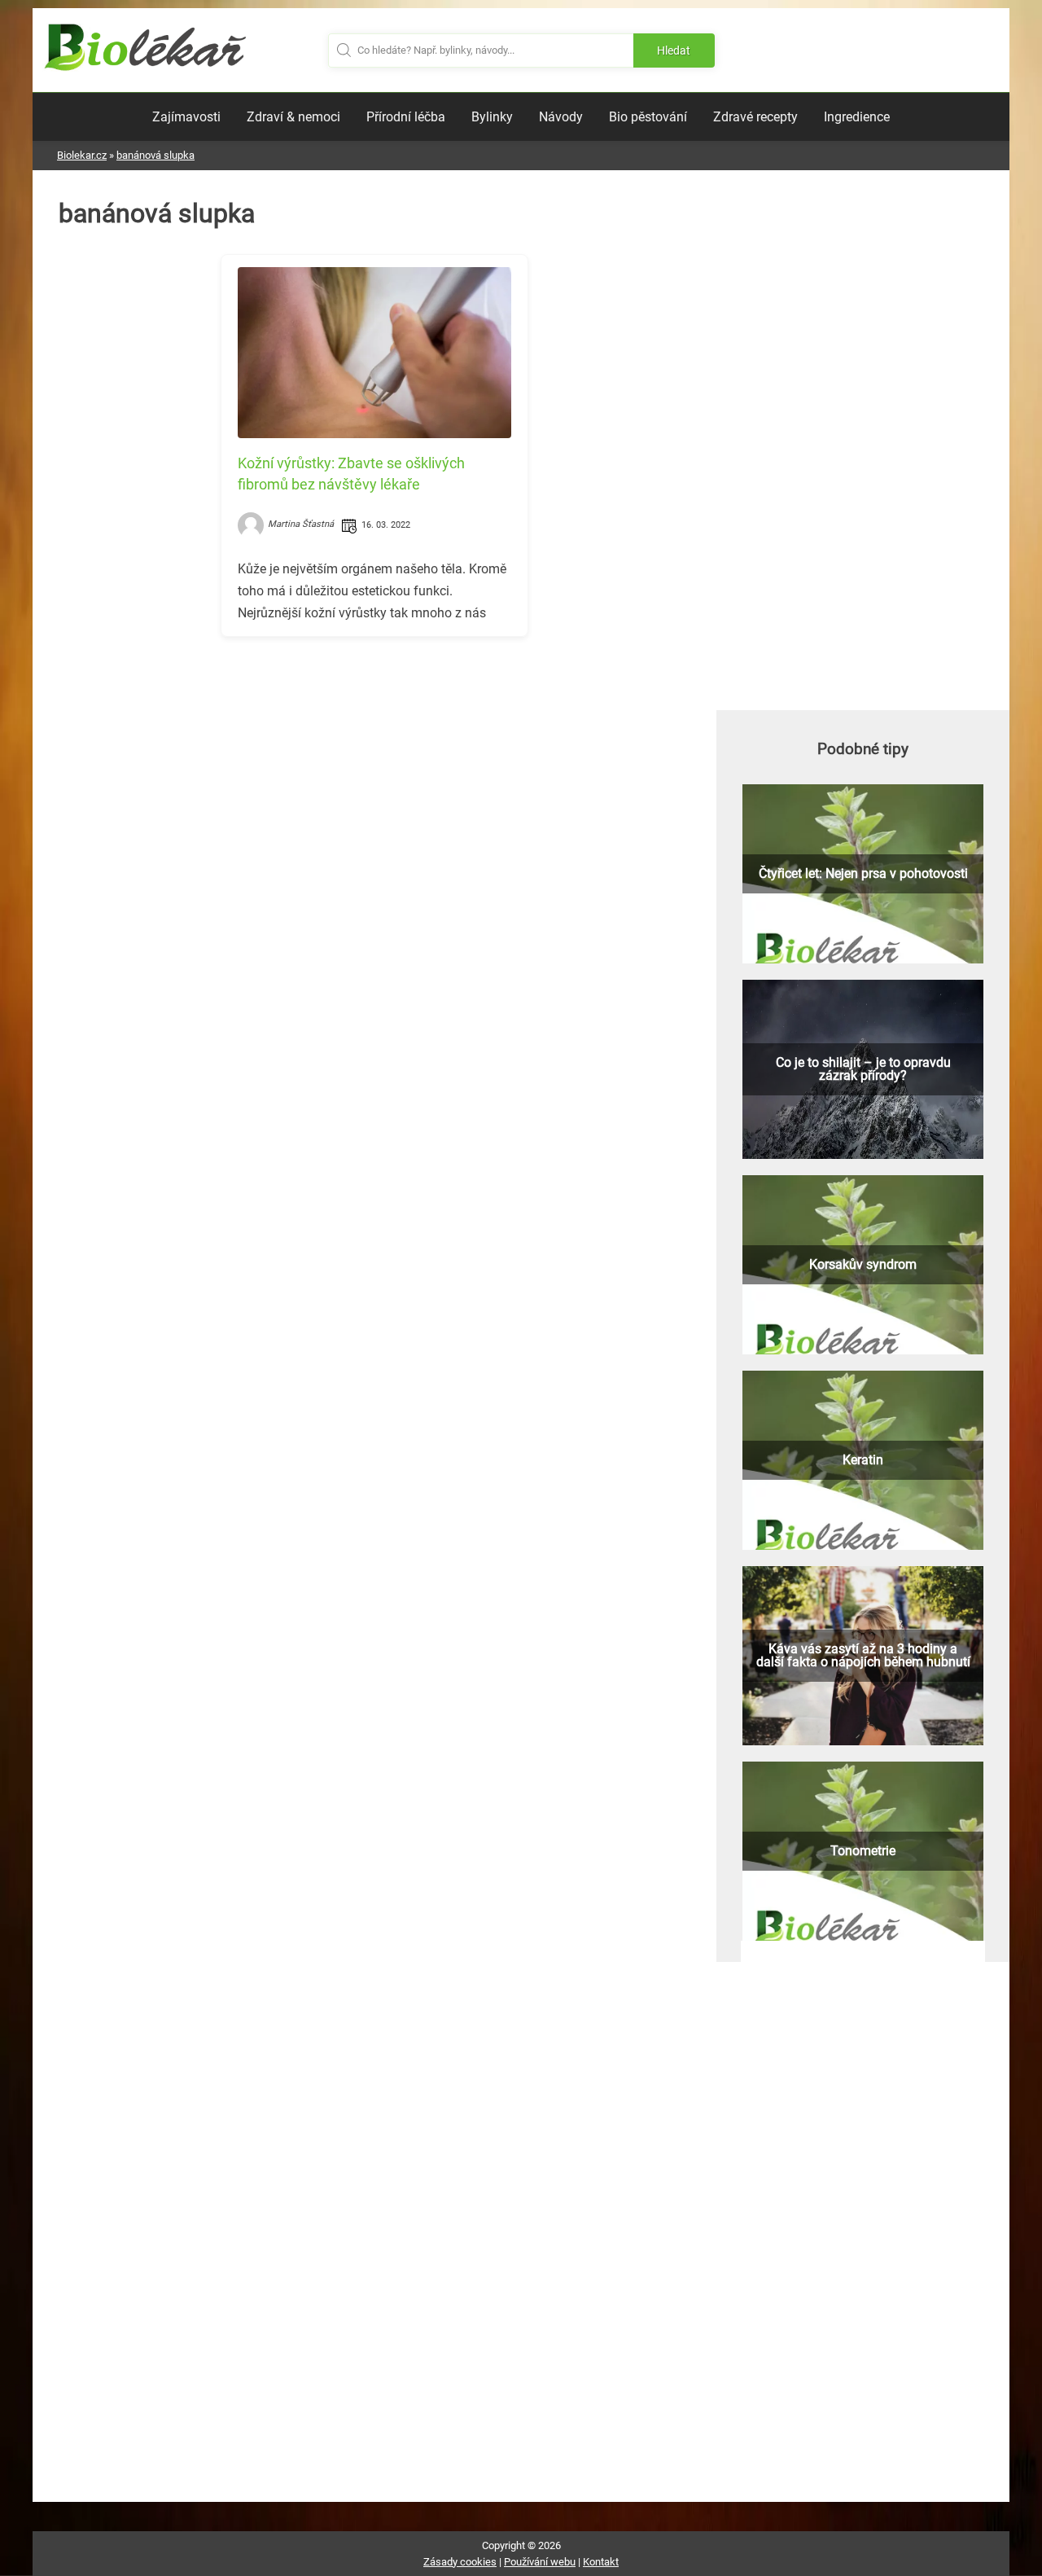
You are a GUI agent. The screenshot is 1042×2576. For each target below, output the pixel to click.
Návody (561, 117)
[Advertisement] (374, 763)
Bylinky (492, 117)
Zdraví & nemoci (293, 117)
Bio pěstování (648, 117)
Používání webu (540, 2562)
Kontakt (601, 2562)
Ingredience (857, 117)
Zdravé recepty (755, 117)
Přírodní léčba (406, 117)
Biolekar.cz (82, 155)
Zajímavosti (186, 117)
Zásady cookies (460, 2562)
